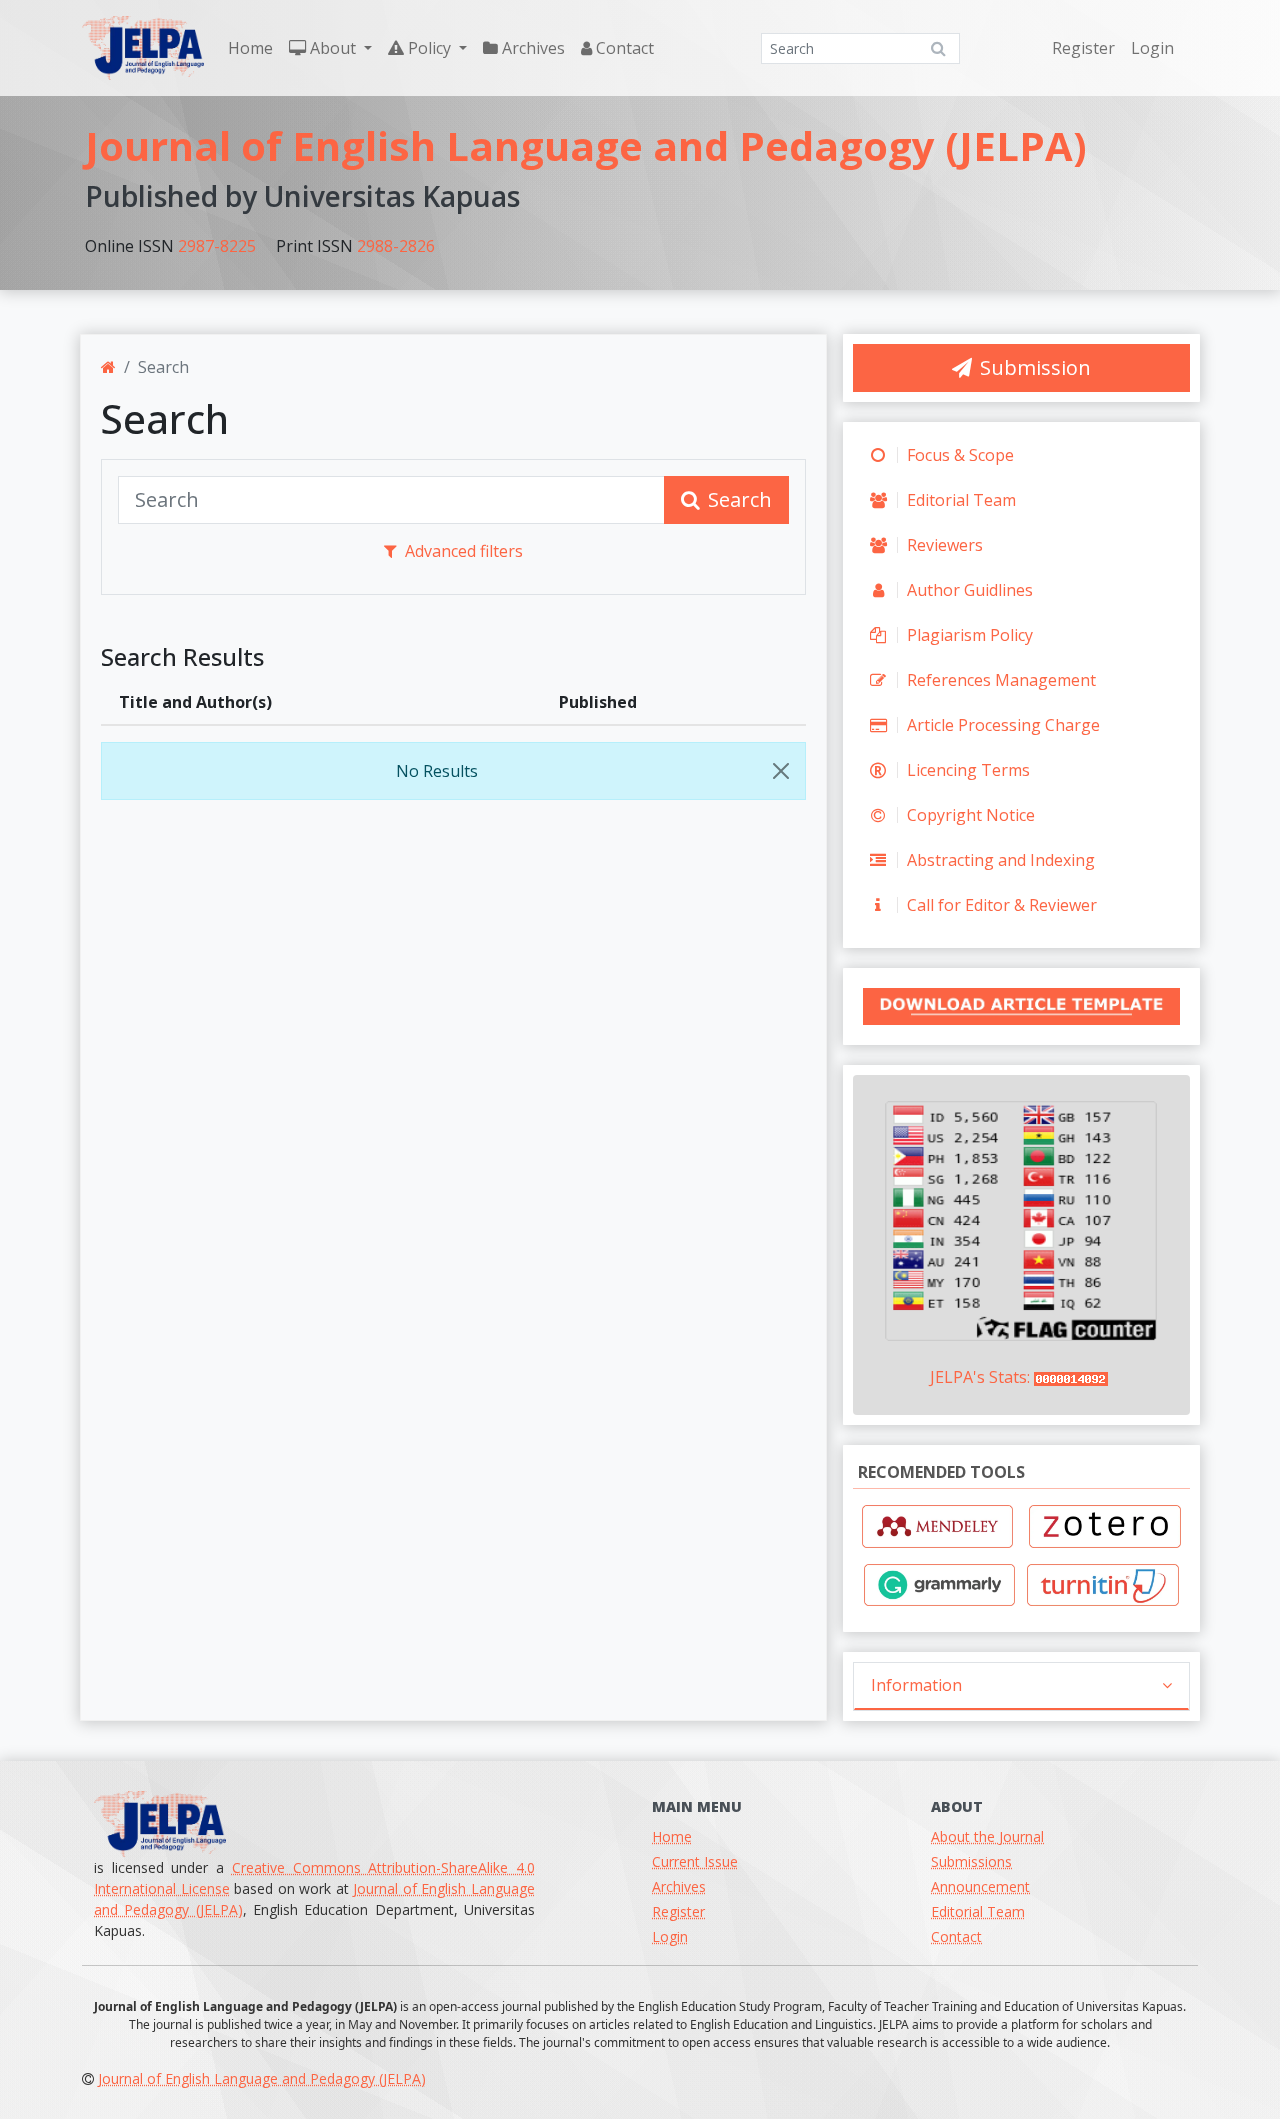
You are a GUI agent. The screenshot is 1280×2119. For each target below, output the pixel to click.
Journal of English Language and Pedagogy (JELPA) (586, 145)
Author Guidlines (968, 590)
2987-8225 (217, 246)
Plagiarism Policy (968, 635)
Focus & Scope (958, 455)
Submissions (971, 1861)
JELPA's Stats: (980, 1377)
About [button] (333, 48)
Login (1152, 48)
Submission (1035, 367)
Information (916, 1685)
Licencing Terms (966, 770)
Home (250, 48)
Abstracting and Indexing (999, 860)
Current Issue (695, 1861)
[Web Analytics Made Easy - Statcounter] (1073, 1377)
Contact (623, 48)
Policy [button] (429, 48)
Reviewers (943, 545)
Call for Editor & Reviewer (1000, 905)
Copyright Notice (969, 815)
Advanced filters (464, 551)
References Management (999, 680)
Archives (531, 48)
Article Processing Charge (1001, 725)
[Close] (781, 771)
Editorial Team (959, 500)
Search (740, 499)
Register (1083, 48)
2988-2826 (396, 246)
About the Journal (987, 1836)
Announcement (980, 1886)
